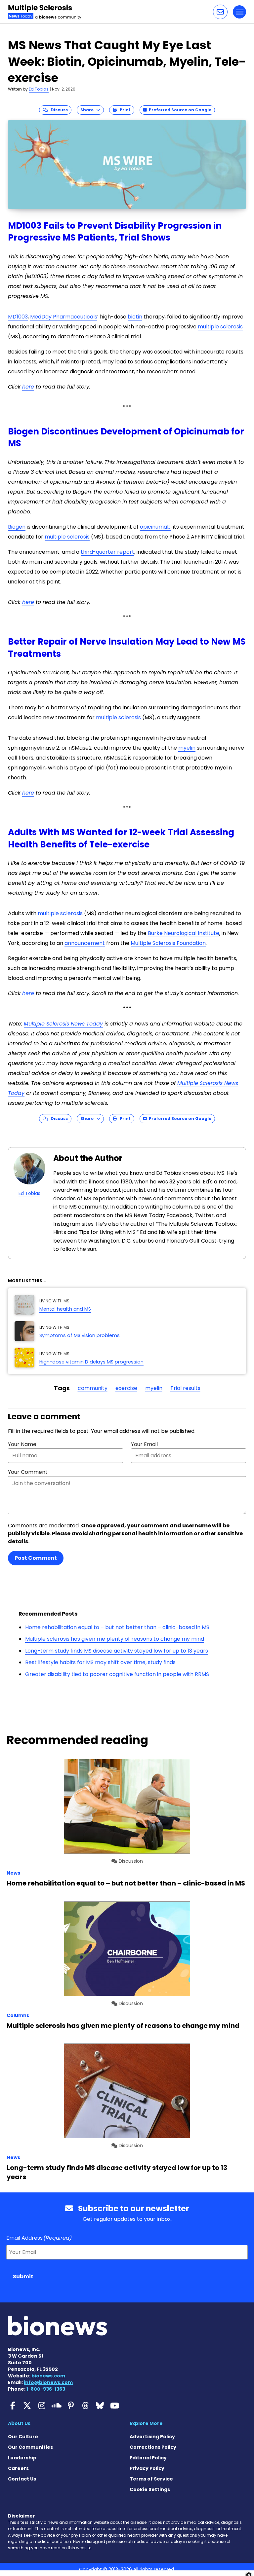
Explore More (146, 2423)
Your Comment (28, 1472)
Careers (18, 2468)
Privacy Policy (147, 2468)
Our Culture (23, 2437)
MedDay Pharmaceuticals (64, 317)
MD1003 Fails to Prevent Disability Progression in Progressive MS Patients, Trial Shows (115, 232)
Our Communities (30, 2447)
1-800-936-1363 (46, 2389)
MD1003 (18, 317)
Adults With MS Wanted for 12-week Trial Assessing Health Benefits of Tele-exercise (121, 838)
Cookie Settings (150, 2489)
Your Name (22, 1444)
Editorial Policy (148, 2458)
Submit (23, 2277)
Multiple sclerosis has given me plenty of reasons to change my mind (115, 1639)
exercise (126, 1388)
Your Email (144, 1444)
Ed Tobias (39, 89)
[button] (220, 12)
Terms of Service (151, 2479)
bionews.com (48, 2376)
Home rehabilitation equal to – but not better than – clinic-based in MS (117, 1627)
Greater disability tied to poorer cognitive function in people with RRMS (117, 1674)
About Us (19, 2423)
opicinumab (155, 527)
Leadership (22, 2458)
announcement (85, 943)
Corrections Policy (153, 2447)
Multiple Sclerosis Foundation (168, 943)
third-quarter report (107, 552)
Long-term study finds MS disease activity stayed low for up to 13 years (117, 1651)
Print (124, 110)
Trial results (185, 1388)
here (28, 387)
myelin (187, 748)
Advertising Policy (152, 2437)
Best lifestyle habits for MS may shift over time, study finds (100, 1662)
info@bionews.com (48, 2382)
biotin (135, 317)
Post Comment (36, 1558)
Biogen (17, 527)
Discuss (58, 110)
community (93, 1388)
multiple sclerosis (220, 327)
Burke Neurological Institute (184, 933)
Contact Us (22, 2479)
